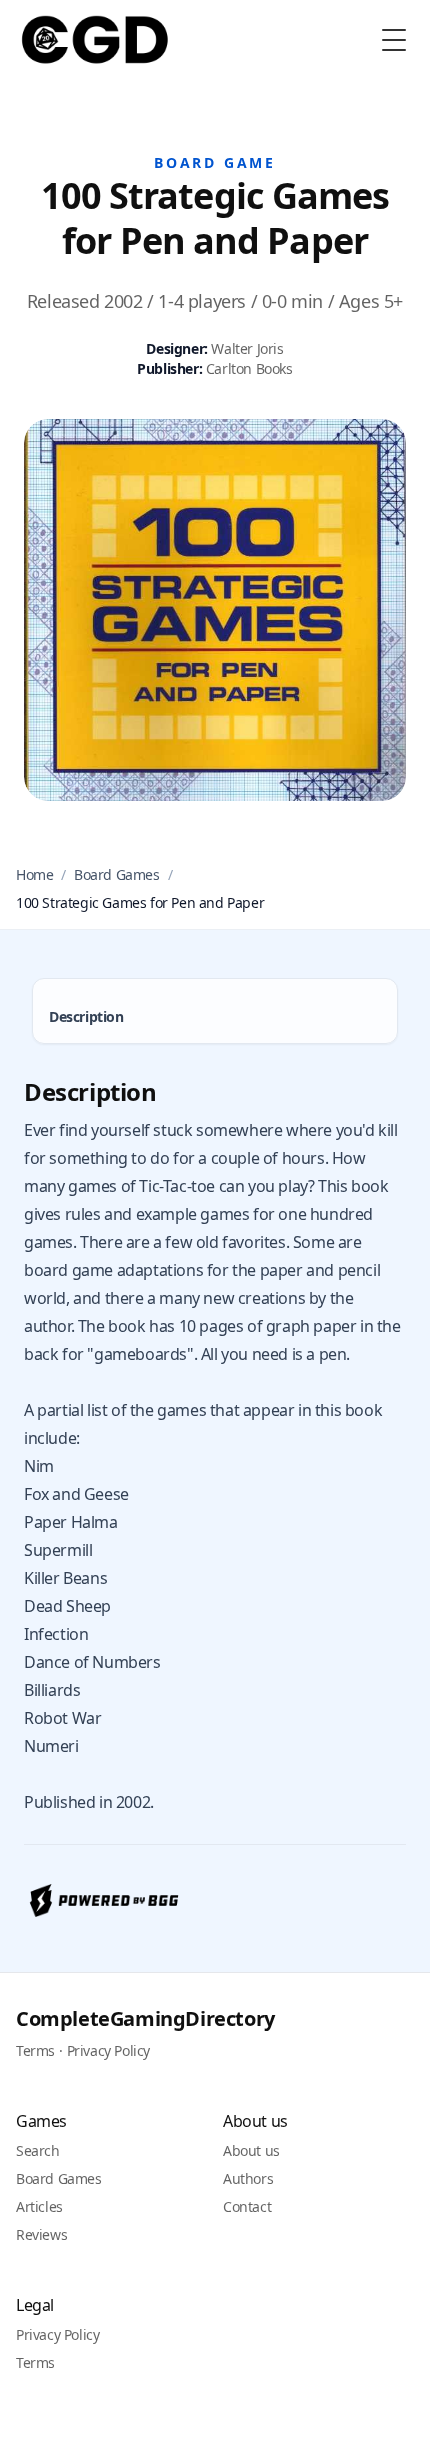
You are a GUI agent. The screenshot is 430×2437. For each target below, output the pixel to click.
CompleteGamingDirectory (145, 2018)
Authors (248, 2178)
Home (34, 874)
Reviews (41, 2234)
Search (38, 2150)
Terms (35, 2050)
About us (251, 2150)
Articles (39, 2206)
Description (86, 1016)
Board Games (117, 874)
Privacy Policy (108, 2050)
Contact (247, 2206)
